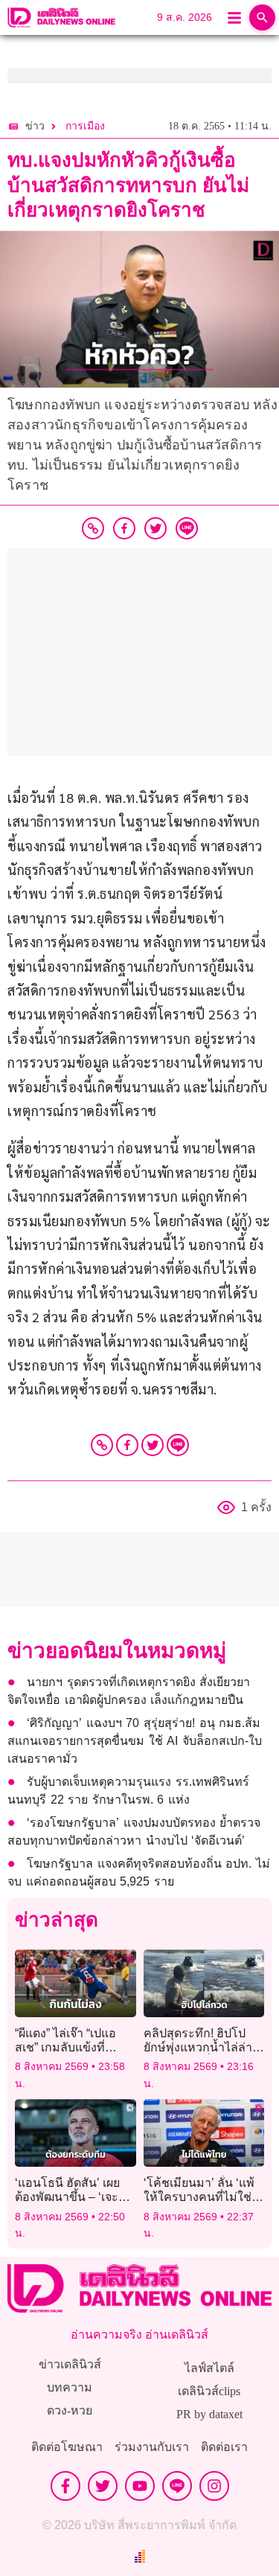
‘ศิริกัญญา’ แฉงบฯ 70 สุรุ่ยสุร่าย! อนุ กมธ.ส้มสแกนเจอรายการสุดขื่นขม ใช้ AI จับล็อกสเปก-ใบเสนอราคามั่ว (135, 1741)
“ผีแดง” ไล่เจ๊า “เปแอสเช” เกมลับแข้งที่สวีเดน (65, 2047)
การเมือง (85, 126)
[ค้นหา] (262, 17)
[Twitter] (153, 1445)
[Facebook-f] (65, 2486)
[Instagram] (214, 2486)
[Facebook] (127, 1445)
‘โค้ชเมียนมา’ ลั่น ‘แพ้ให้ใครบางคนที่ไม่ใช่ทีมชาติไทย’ (199, 2197)
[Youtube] (140, 2486)
